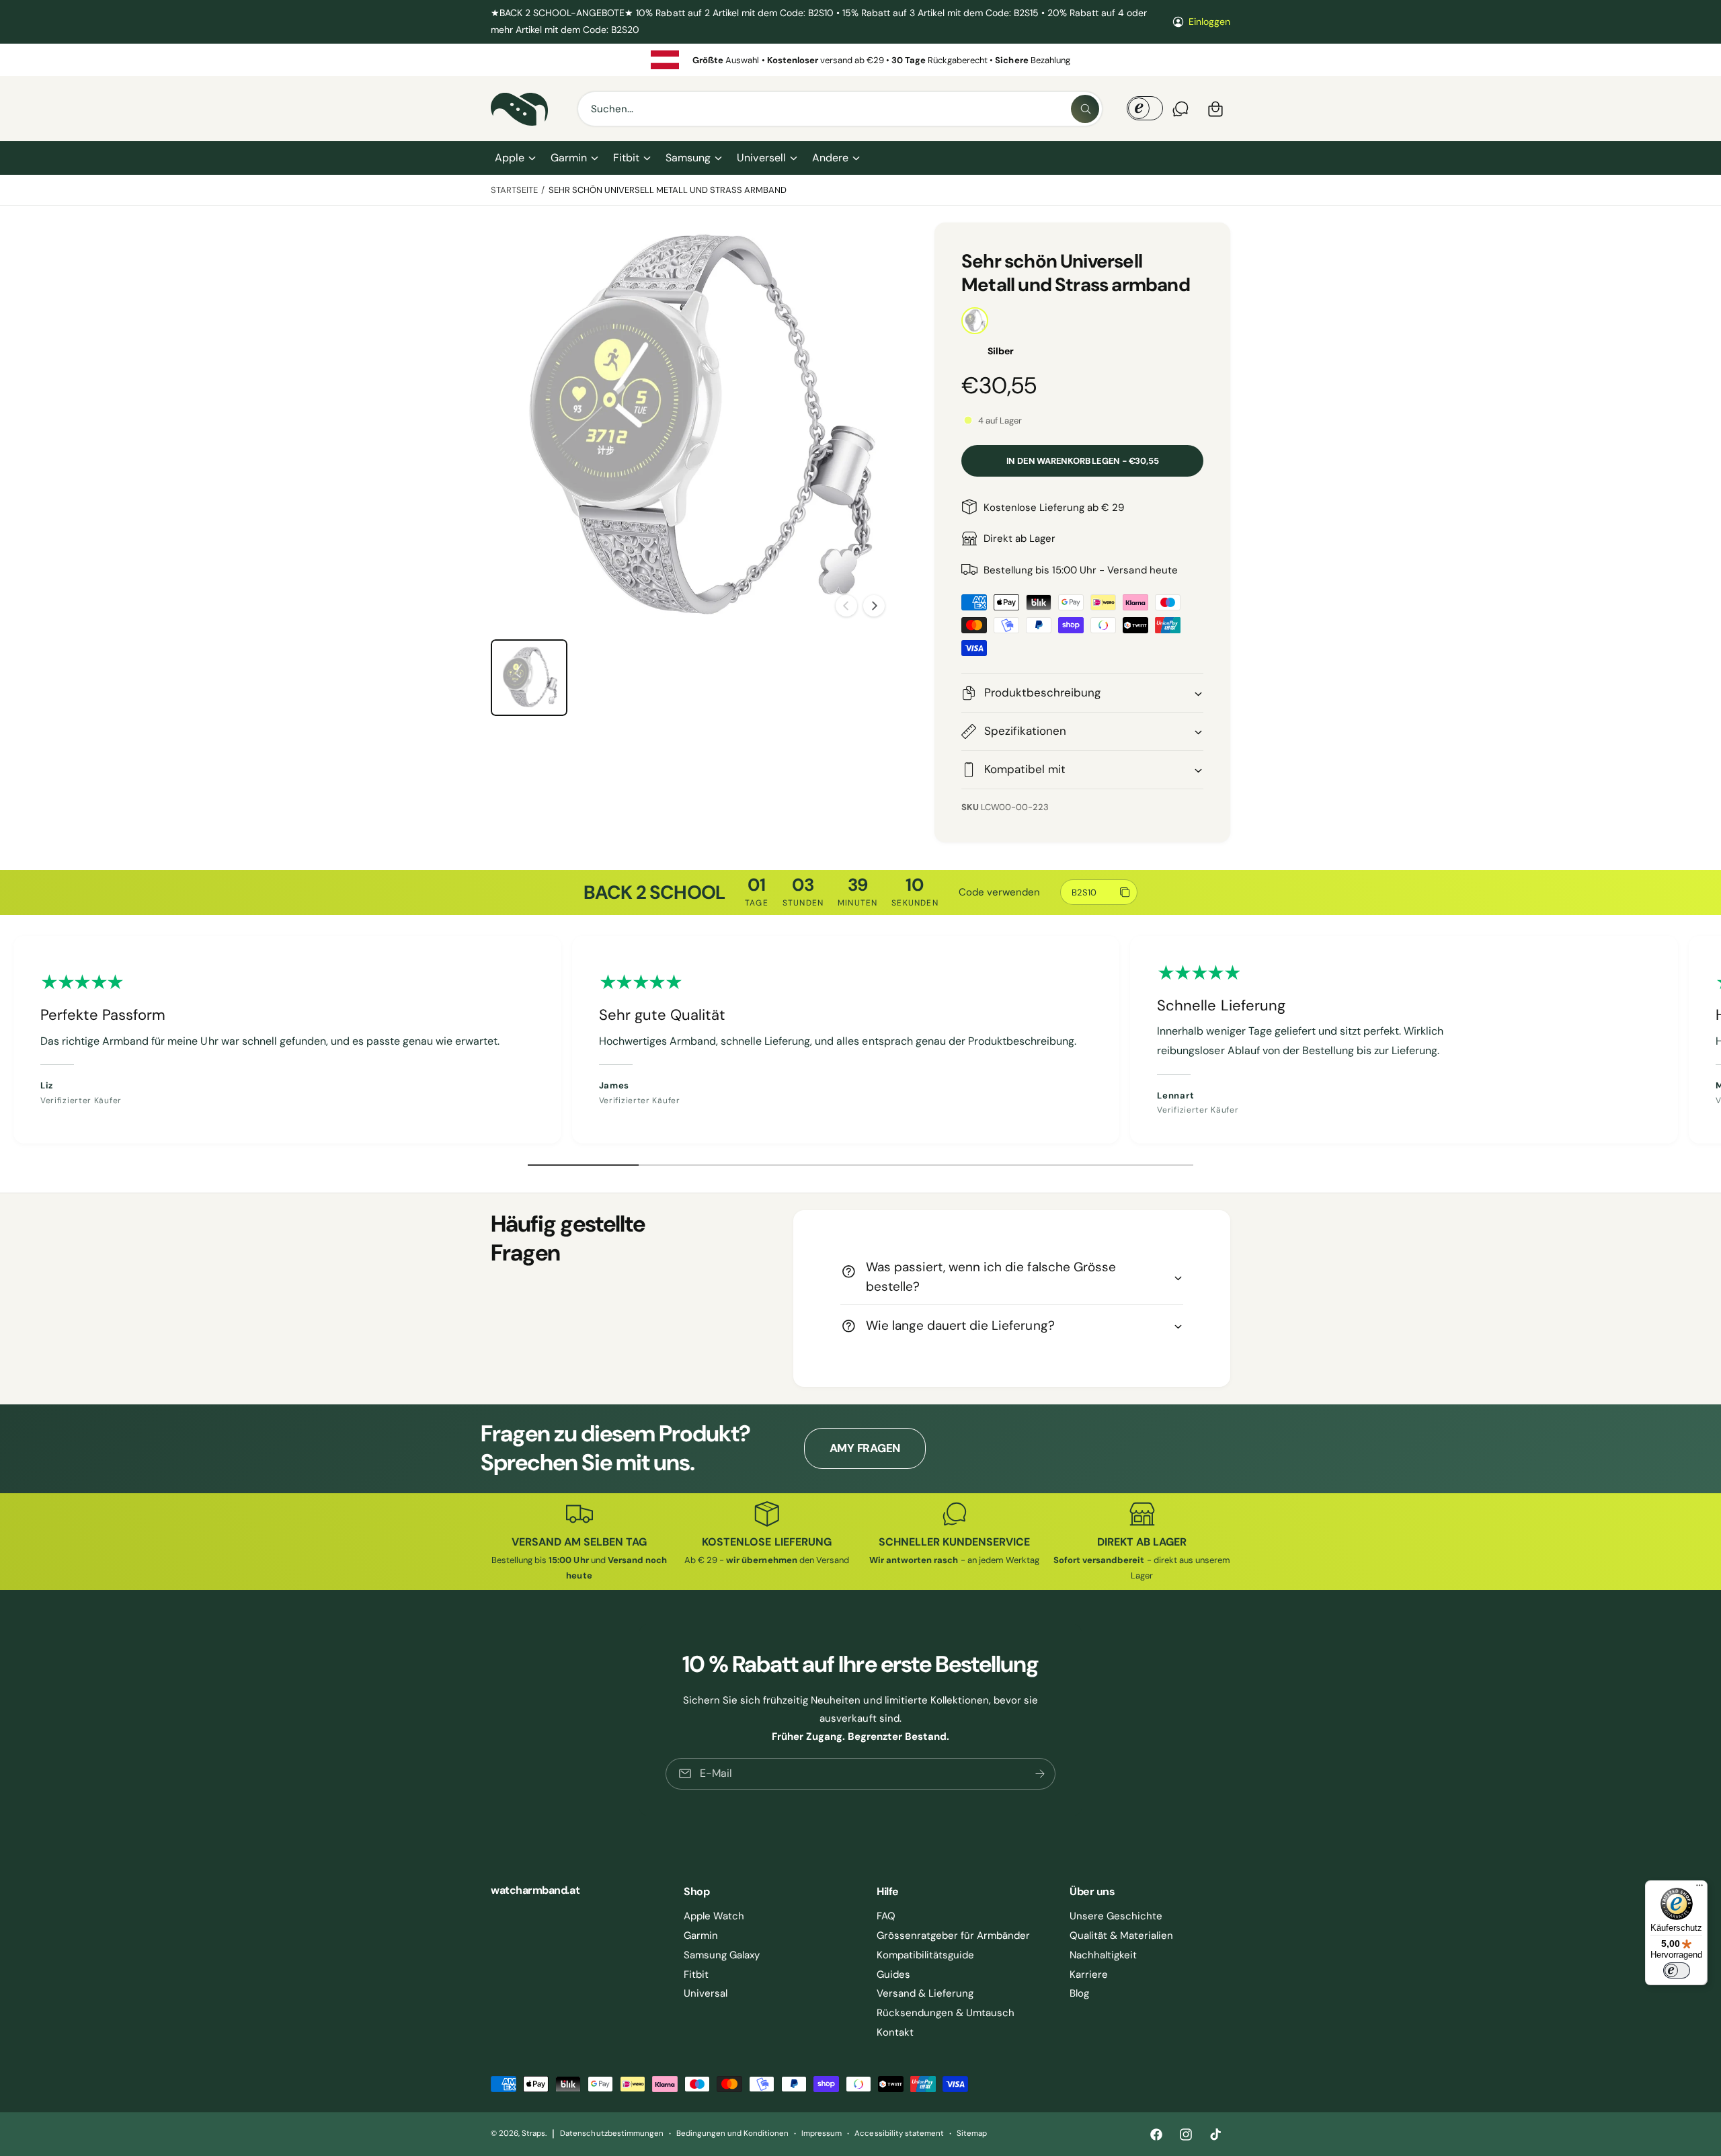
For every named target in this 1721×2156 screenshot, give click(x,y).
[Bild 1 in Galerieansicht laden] (529, 678)
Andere (830, 158)
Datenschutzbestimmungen (611, 2133)
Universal (706, 1993)
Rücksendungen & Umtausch (946, 2013)
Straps (533, 2133)
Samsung (688, 158)
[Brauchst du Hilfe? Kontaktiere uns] (1180, 109)
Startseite (514, 190)
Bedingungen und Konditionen (732, 2133)
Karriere (1089, 1974)
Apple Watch (714, 1916)
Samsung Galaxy (722, 1955)
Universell (761, 158)
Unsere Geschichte (1116, 1916)
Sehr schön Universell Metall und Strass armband (668, 190)
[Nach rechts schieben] (874, 606)
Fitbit (626, 158)
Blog (1079, 1993)
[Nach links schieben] (846, 606)
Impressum (822, 2133)
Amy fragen (865, 1448)
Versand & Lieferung (925, 1993)
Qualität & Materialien (1121, 1935)
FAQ (886, 1916)
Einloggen (1209, 22)
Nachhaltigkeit (1103, 1955)
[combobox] (840, 109)
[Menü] (1699, 1888)
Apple (510, 158)
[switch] (1677, 1970)
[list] (860, 60)
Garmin (569, 158)
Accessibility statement (899, 2133)
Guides (893, 1974)
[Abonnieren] (1040, 1774)
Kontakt (895, 2032)
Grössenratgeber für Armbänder (953, 1935)
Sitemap (972, 2133)
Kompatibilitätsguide (925, 1955)
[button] (515, 158)
